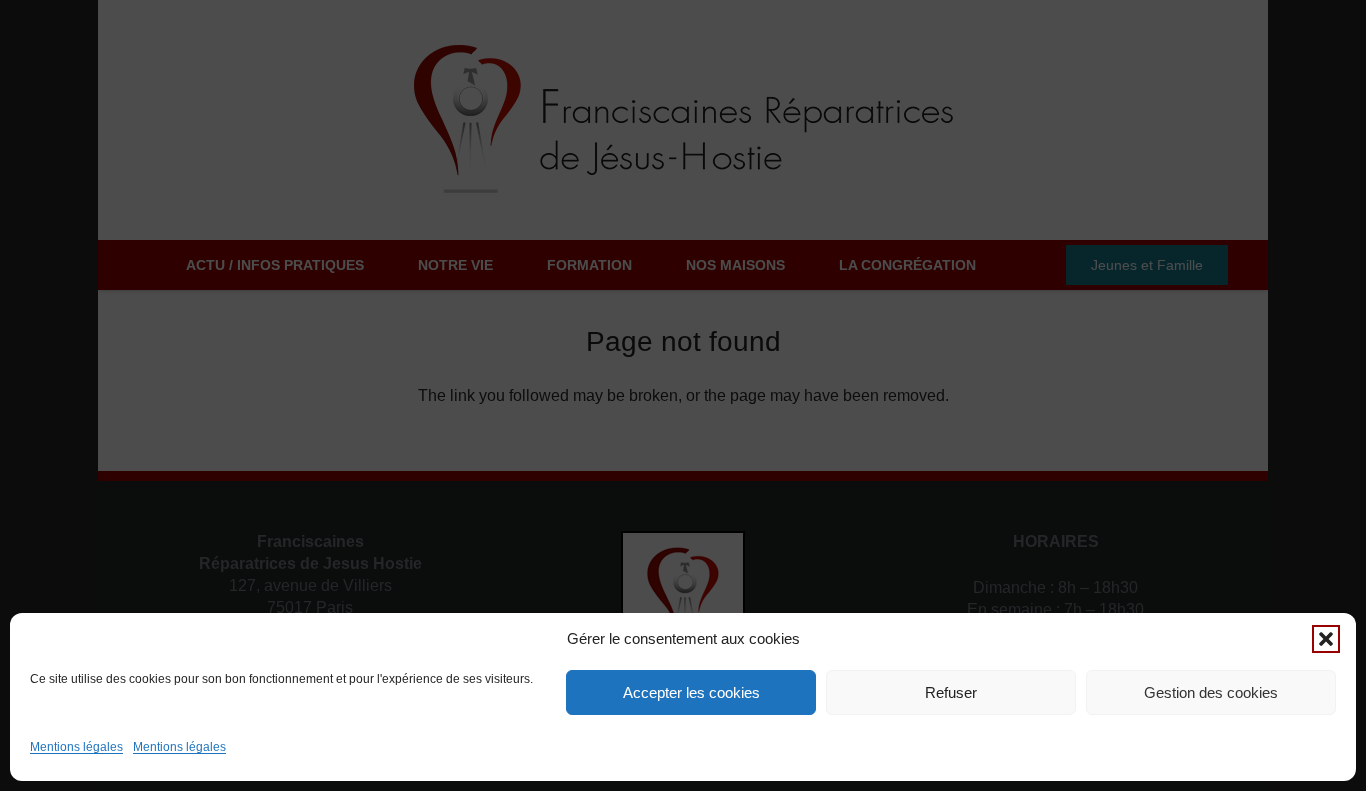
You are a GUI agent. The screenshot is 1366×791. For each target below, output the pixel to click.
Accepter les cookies (691, 692)
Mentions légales (76, 747)
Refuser (951, 692)
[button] (1326, 639)
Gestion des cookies (1211, 692)
